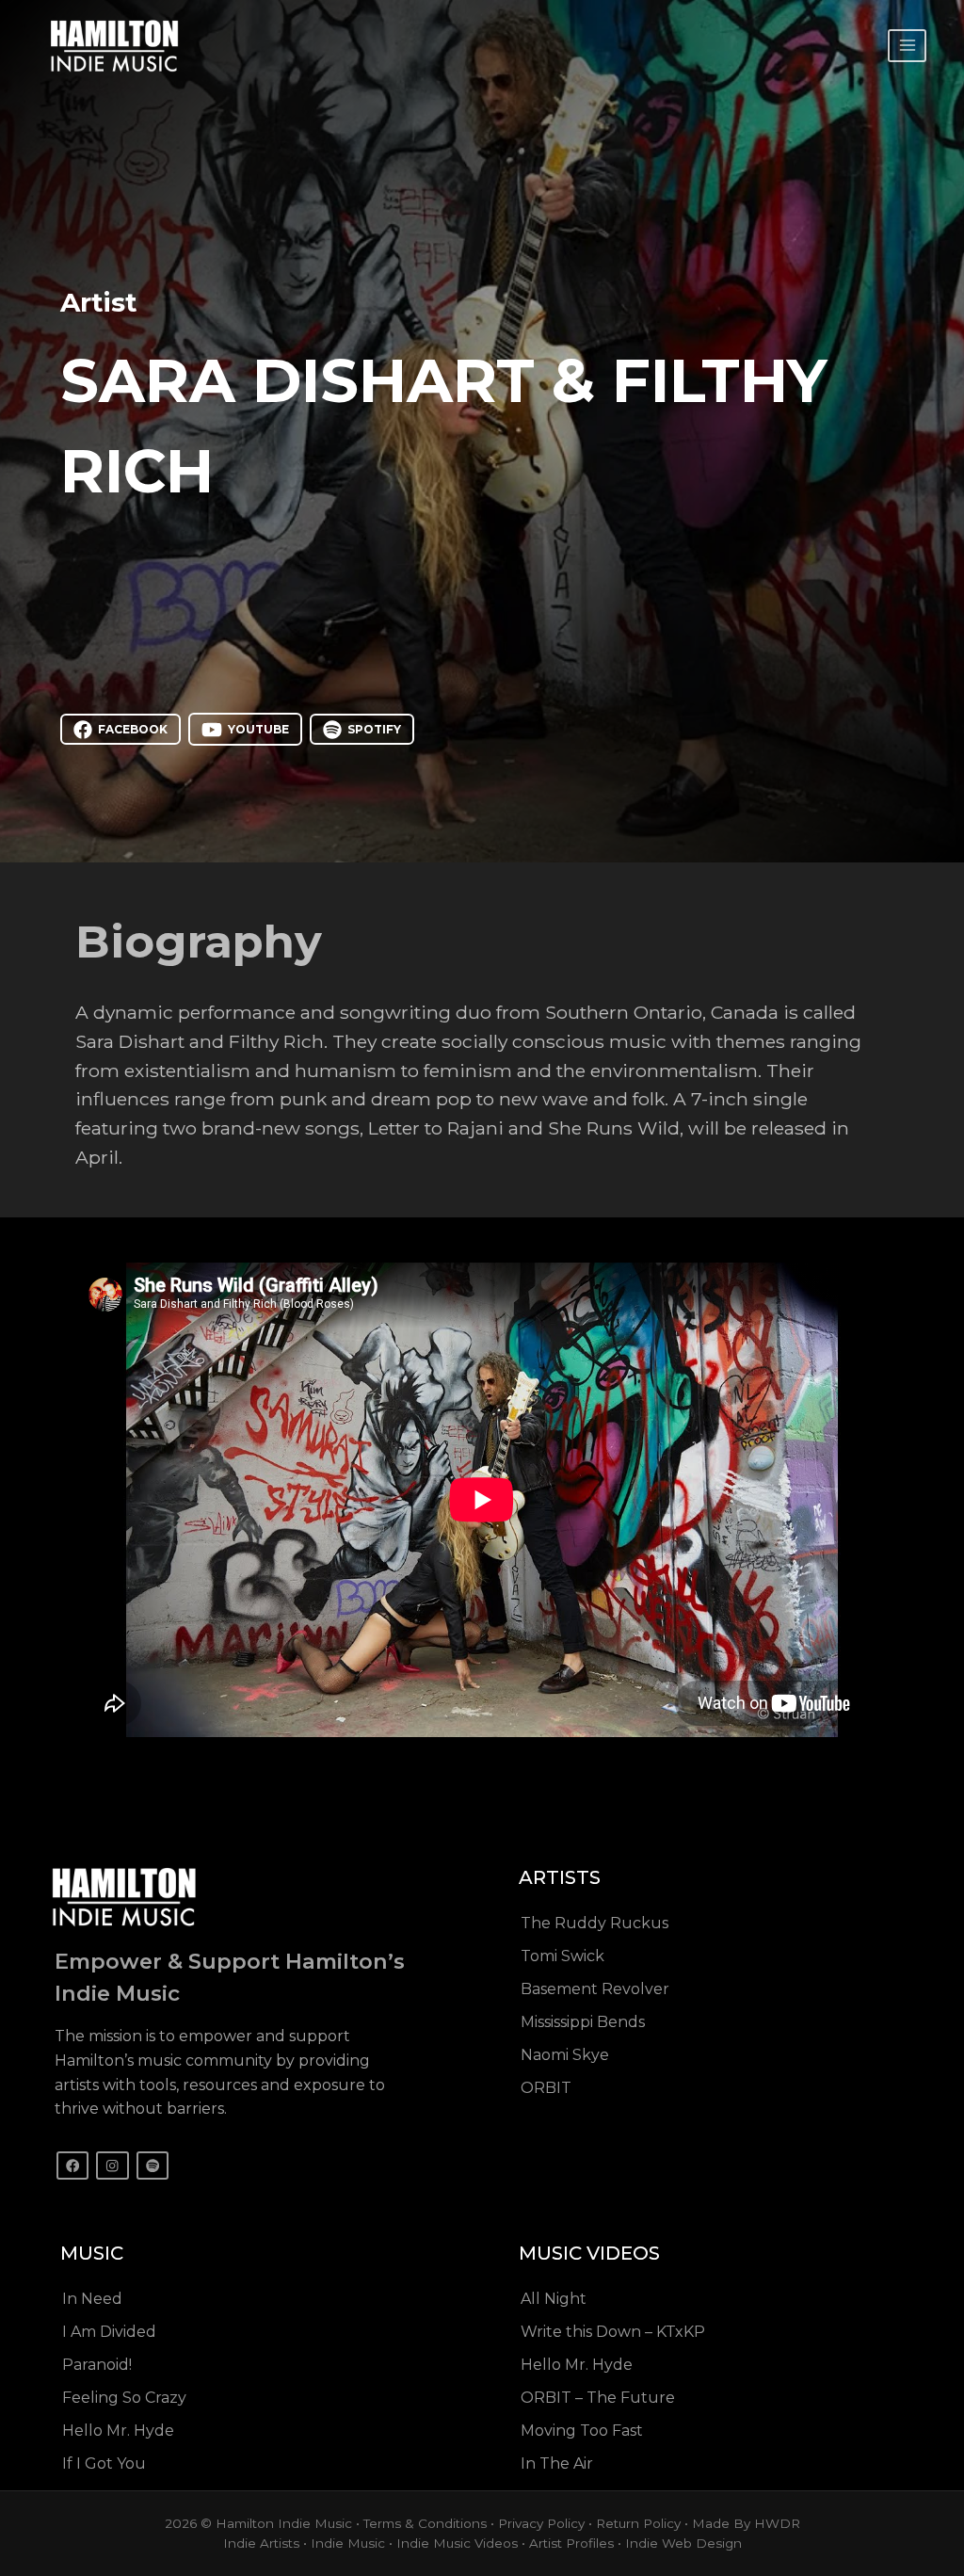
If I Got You (104, 2463)
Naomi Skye (565, 2055)
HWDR (777, 2523)
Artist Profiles (571, 2543)
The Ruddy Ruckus (594, 1923)
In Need (92, 2299)
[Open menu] (907, 46)
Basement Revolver (595, 1989)
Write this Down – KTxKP (613, 2332)
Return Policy (638, 2523)
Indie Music (348, 2543)
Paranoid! (97, 2365)
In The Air (557, 2463)
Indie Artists (261, 2543)
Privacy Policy (541, 2523)
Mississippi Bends (583, 2022)
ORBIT (546, 2088)
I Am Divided (109, 2332)
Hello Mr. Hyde (118, 2431)
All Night (554, 2299)
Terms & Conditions (425, 2523)
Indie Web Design (683, 2543)
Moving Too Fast (582, 2431)
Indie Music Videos (457, 2543)
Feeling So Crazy (124, 2398)
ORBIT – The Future (598, 2398)
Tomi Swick (562, 1956)
